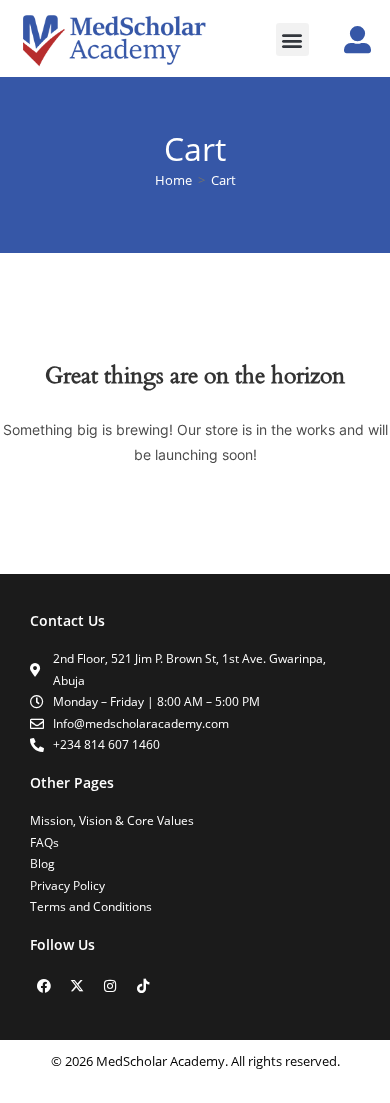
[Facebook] (44, 986)
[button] (292, 39)
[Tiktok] (143, 986)
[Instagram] (110, 986)
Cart (223, 180)
